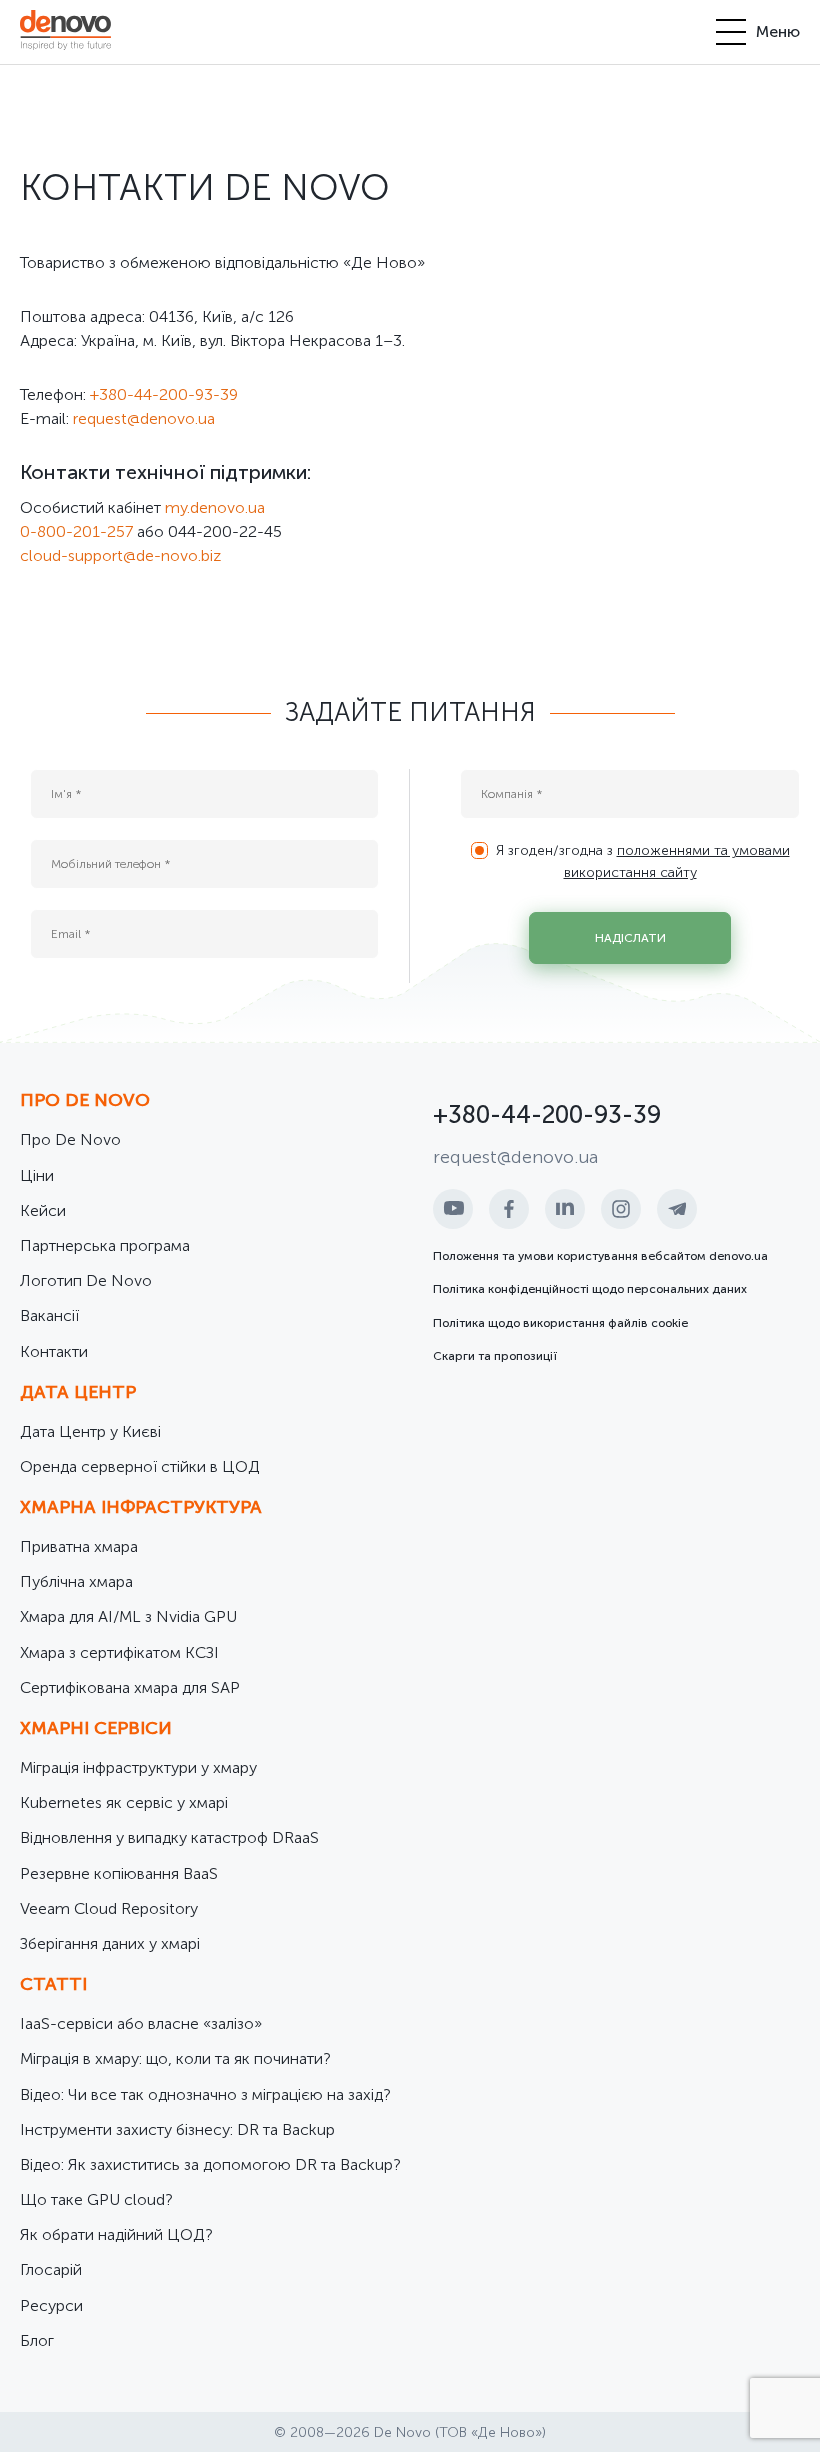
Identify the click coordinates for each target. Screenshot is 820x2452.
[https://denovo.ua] (65, 32)
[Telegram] (677, 1209)
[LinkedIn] (565, 1209)
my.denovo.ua (215, 507)
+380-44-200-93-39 (164, 394)
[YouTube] (453, 1209)
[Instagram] (621, 1209)
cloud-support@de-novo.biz (120, 555)
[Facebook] (509, 1209)
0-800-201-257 (76, 531)
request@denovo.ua (144, 418)
